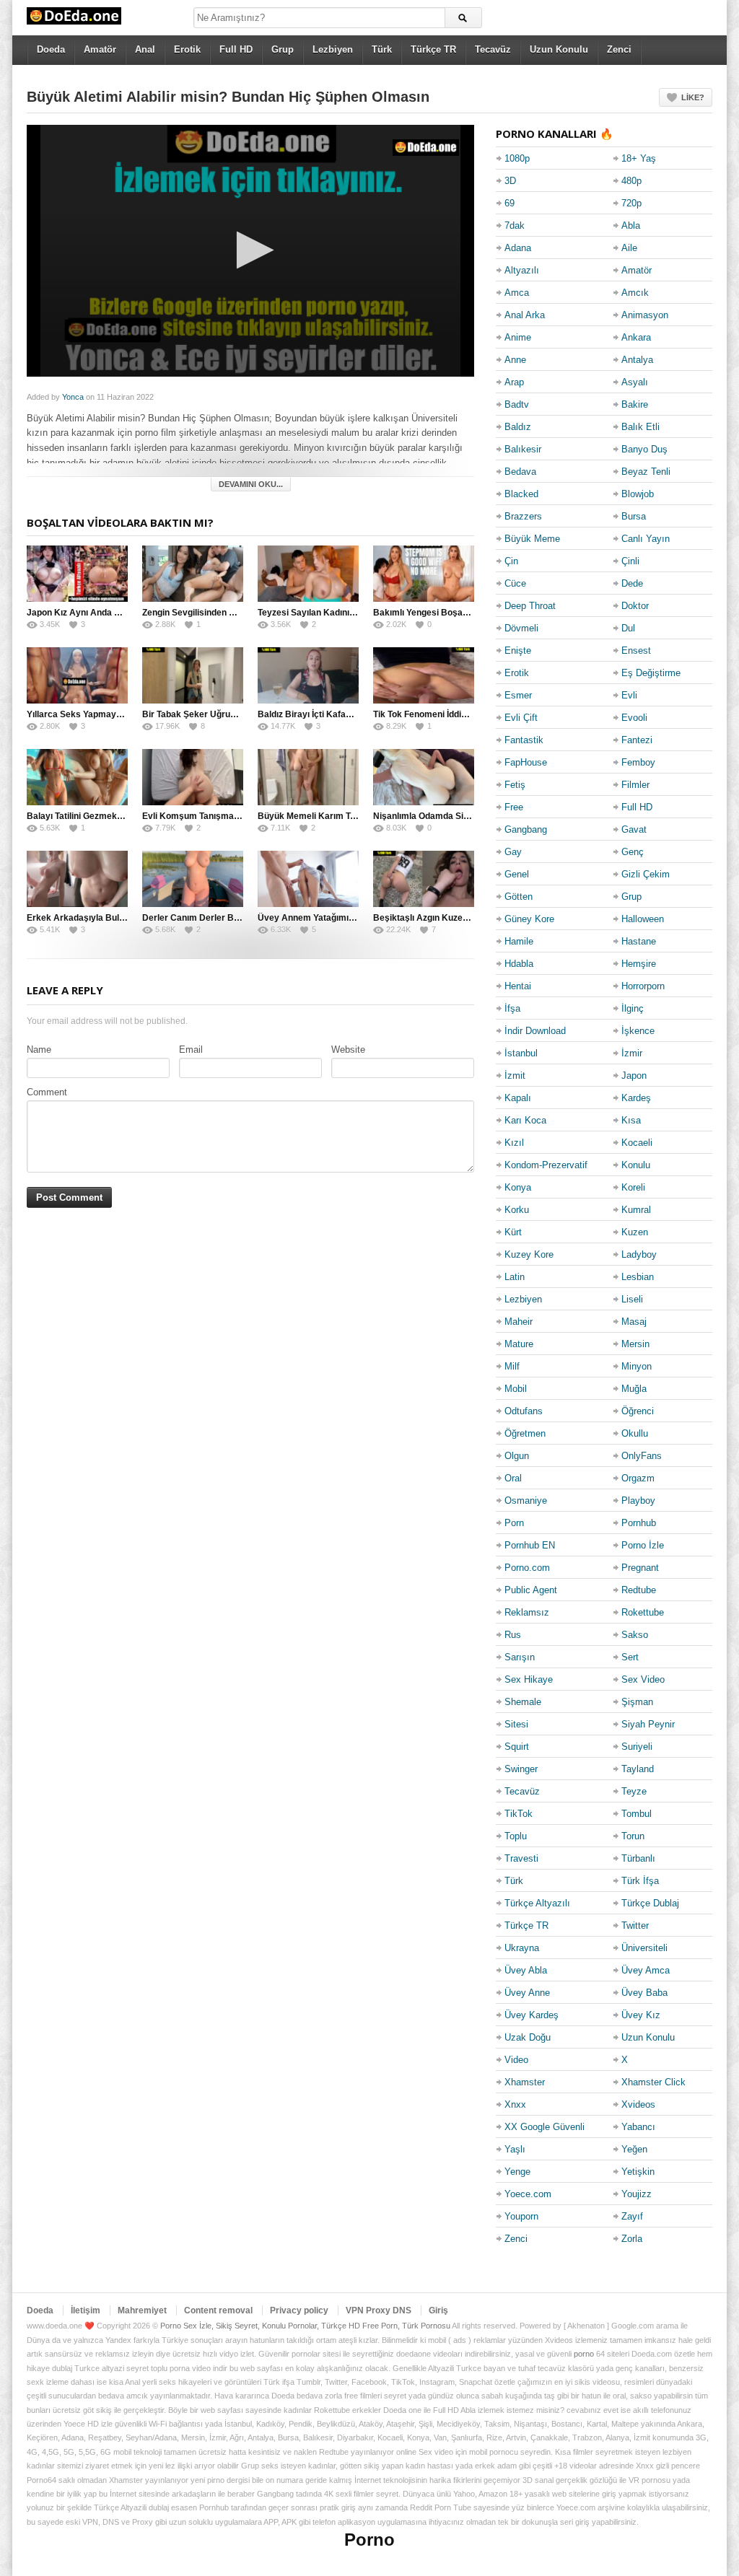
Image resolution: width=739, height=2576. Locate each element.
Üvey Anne (527, 1993)
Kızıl (514, 1143)
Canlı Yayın (646, 539)
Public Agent (531, 1590)
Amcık (635, 293)
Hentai (518, 986)
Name (39, 1050)
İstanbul (521, 1053)
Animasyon (645, 315)
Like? (693, 97)
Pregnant (640, 1568)
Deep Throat (530, 606)
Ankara (636, 337)
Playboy (638, 1501)
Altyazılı (522, 270)
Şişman (637, 1702)
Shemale (523, 1702)
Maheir (519, 1322)
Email (191, 1050)
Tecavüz (493, 49)
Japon (634, 1075)
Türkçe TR (433, 49)
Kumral (636, 1210)
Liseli (632, 1299)
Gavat (634, 829)
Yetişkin (638, 2172)
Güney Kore (529, 919)
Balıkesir (523, 449)
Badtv (517, 404)
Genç (633, 852)
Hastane (639, 941)
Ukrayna (522, 1948)
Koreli (633, 1187)
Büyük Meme (532, 539)
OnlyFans (642, 1456)
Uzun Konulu (559, 49)
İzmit (515, 1075)
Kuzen (635, 1232)
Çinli (630, 561)
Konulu (636, 1165)
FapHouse (526, 762)
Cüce (515, 583)
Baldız (518, 427)
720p (631, 203)
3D (510, 181)
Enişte (518, 650)
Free (514, 807)
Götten (519, 897)
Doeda (51, 49)
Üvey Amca (646, 1970)
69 (510, 203)
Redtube (639, 1590)
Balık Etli (640, 427)
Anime (518, 337)
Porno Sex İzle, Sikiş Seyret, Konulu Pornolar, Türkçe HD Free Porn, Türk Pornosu (305, 2326)
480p (631, 181)
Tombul (637, 1814)
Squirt (517, 1747)
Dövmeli (521, 628)
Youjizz (637, 2194)
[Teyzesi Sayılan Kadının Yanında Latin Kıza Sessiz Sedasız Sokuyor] (308, 574)
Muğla (634, 1389)
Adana (518, 248)
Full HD (236, 49)
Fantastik (524, 740)
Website (348, 1050)
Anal (145, 49)
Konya (518, 1187)
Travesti (521, 1858)
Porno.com (527, 1568)
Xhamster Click (653, 2082)
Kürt (513, 1232)
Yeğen (634, 2149)
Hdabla (519, 964)
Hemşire (639, 964)
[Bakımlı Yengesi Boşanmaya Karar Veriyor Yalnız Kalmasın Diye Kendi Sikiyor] (424, 574)
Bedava (520, 472)
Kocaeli (637, 1143)
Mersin (635, 1344)
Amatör (100, 49)
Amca (517, 293)
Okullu (635, 1433)
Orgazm (638, 1478)
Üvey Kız (641, 2015)
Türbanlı (638, 1858)
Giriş (438, 2310)
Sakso (635, 1635)
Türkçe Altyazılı (537, 1903)
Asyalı (635, 382)
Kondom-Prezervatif (546, 1165)
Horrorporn (643, 986)
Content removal (218, 2310)
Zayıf (632, 2216)
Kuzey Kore (529, 1254)
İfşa (512, 1008)
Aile (629, 248)
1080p (517, 158)
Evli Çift (521, 718)
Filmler (635, 785)
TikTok (519, 1814)
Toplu (516, 1836)
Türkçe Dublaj (650, 1903)
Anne (515, 360)
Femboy (638, 762)
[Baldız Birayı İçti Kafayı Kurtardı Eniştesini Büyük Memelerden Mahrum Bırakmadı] (308, 675)
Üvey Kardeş (532, 2015)
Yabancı (638, 2127)
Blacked (521, 494)
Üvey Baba (644, 1993)
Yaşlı (515, 2149)
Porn (514, 1523)
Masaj (634, 1322)
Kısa (631, 1120)
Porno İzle (643, 1545)
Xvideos (638, 2104)
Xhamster (525, 2082)
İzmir (632, 1053)
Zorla (632, 2239)
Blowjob (638, 494)
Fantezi (637, 740)
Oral (513, 1478)
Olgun (517, 1456)
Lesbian (638, 1277)
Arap (514, 382)
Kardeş (636, 1098)
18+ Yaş (639, 158)
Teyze (634, 1791)
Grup (283, 49)
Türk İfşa (640, 1881)
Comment (47, 1092)
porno (584, 2354)
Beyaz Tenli (646, 472)
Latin (515, 1277)
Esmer (518, 695)
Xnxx (515, 2104)
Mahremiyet (142, 2310)
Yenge (517, 2172)
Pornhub (639, 1523)
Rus (513, 1635)
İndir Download (535, 1031)
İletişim (86, 2310)
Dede (632, 583)
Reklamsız (527, 1612)
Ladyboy (639, 1254)
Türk (382, 49)
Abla (631, 225)
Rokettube (643, 1612)
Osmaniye (526, 1501)
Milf (512, 1366)
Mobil (516, 1389)
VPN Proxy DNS (379, 2310)
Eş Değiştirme (651, 673)
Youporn (521, 2216)
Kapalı (518, 1098)
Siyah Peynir (648, 1724)
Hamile (519, 941)
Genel (517, 874)
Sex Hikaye (529, 1679)
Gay (513, 852)
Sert (630, 1657)
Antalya (637, 360)
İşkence (638, 1031)
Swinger (521, 1769)
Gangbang (526, 829)
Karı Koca (525, 1120)
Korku (517, 1210)
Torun (633, 1836)
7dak (515, 225)
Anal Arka (525, 315)
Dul (628, 628)
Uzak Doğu (528, 2037)
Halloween (643, 919)
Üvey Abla (526, 1970)
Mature (519, 1344)
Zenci (619, 49)
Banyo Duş (644, 449)
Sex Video (643, 1679)
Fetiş (515, 785)
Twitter (635, 1926)
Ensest (636, 650)
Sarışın (520, 1657)
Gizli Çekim (646, 874)
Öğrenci (638, 1411)
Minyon (637, 1366)
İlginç (633, 1008)
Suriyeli (637, 1747)
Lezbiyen (333, 49)
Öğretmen (525, 1433)
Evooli (634, 718)
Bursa (634, 516)
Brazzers (523, 516)
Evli (629, 695)
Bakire (635, 404)
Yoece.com (528, 2194)
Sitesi (516, 1724)
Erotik (187, 49)
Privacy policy (299, 2310)
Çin (511, 561)
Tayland (638, 1769)
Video (516, 2060)
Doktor (635, 606)
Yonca (73, 397)
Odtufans (524, 1411)
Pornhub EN (530, 1545)
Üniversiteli (644, 1948)
